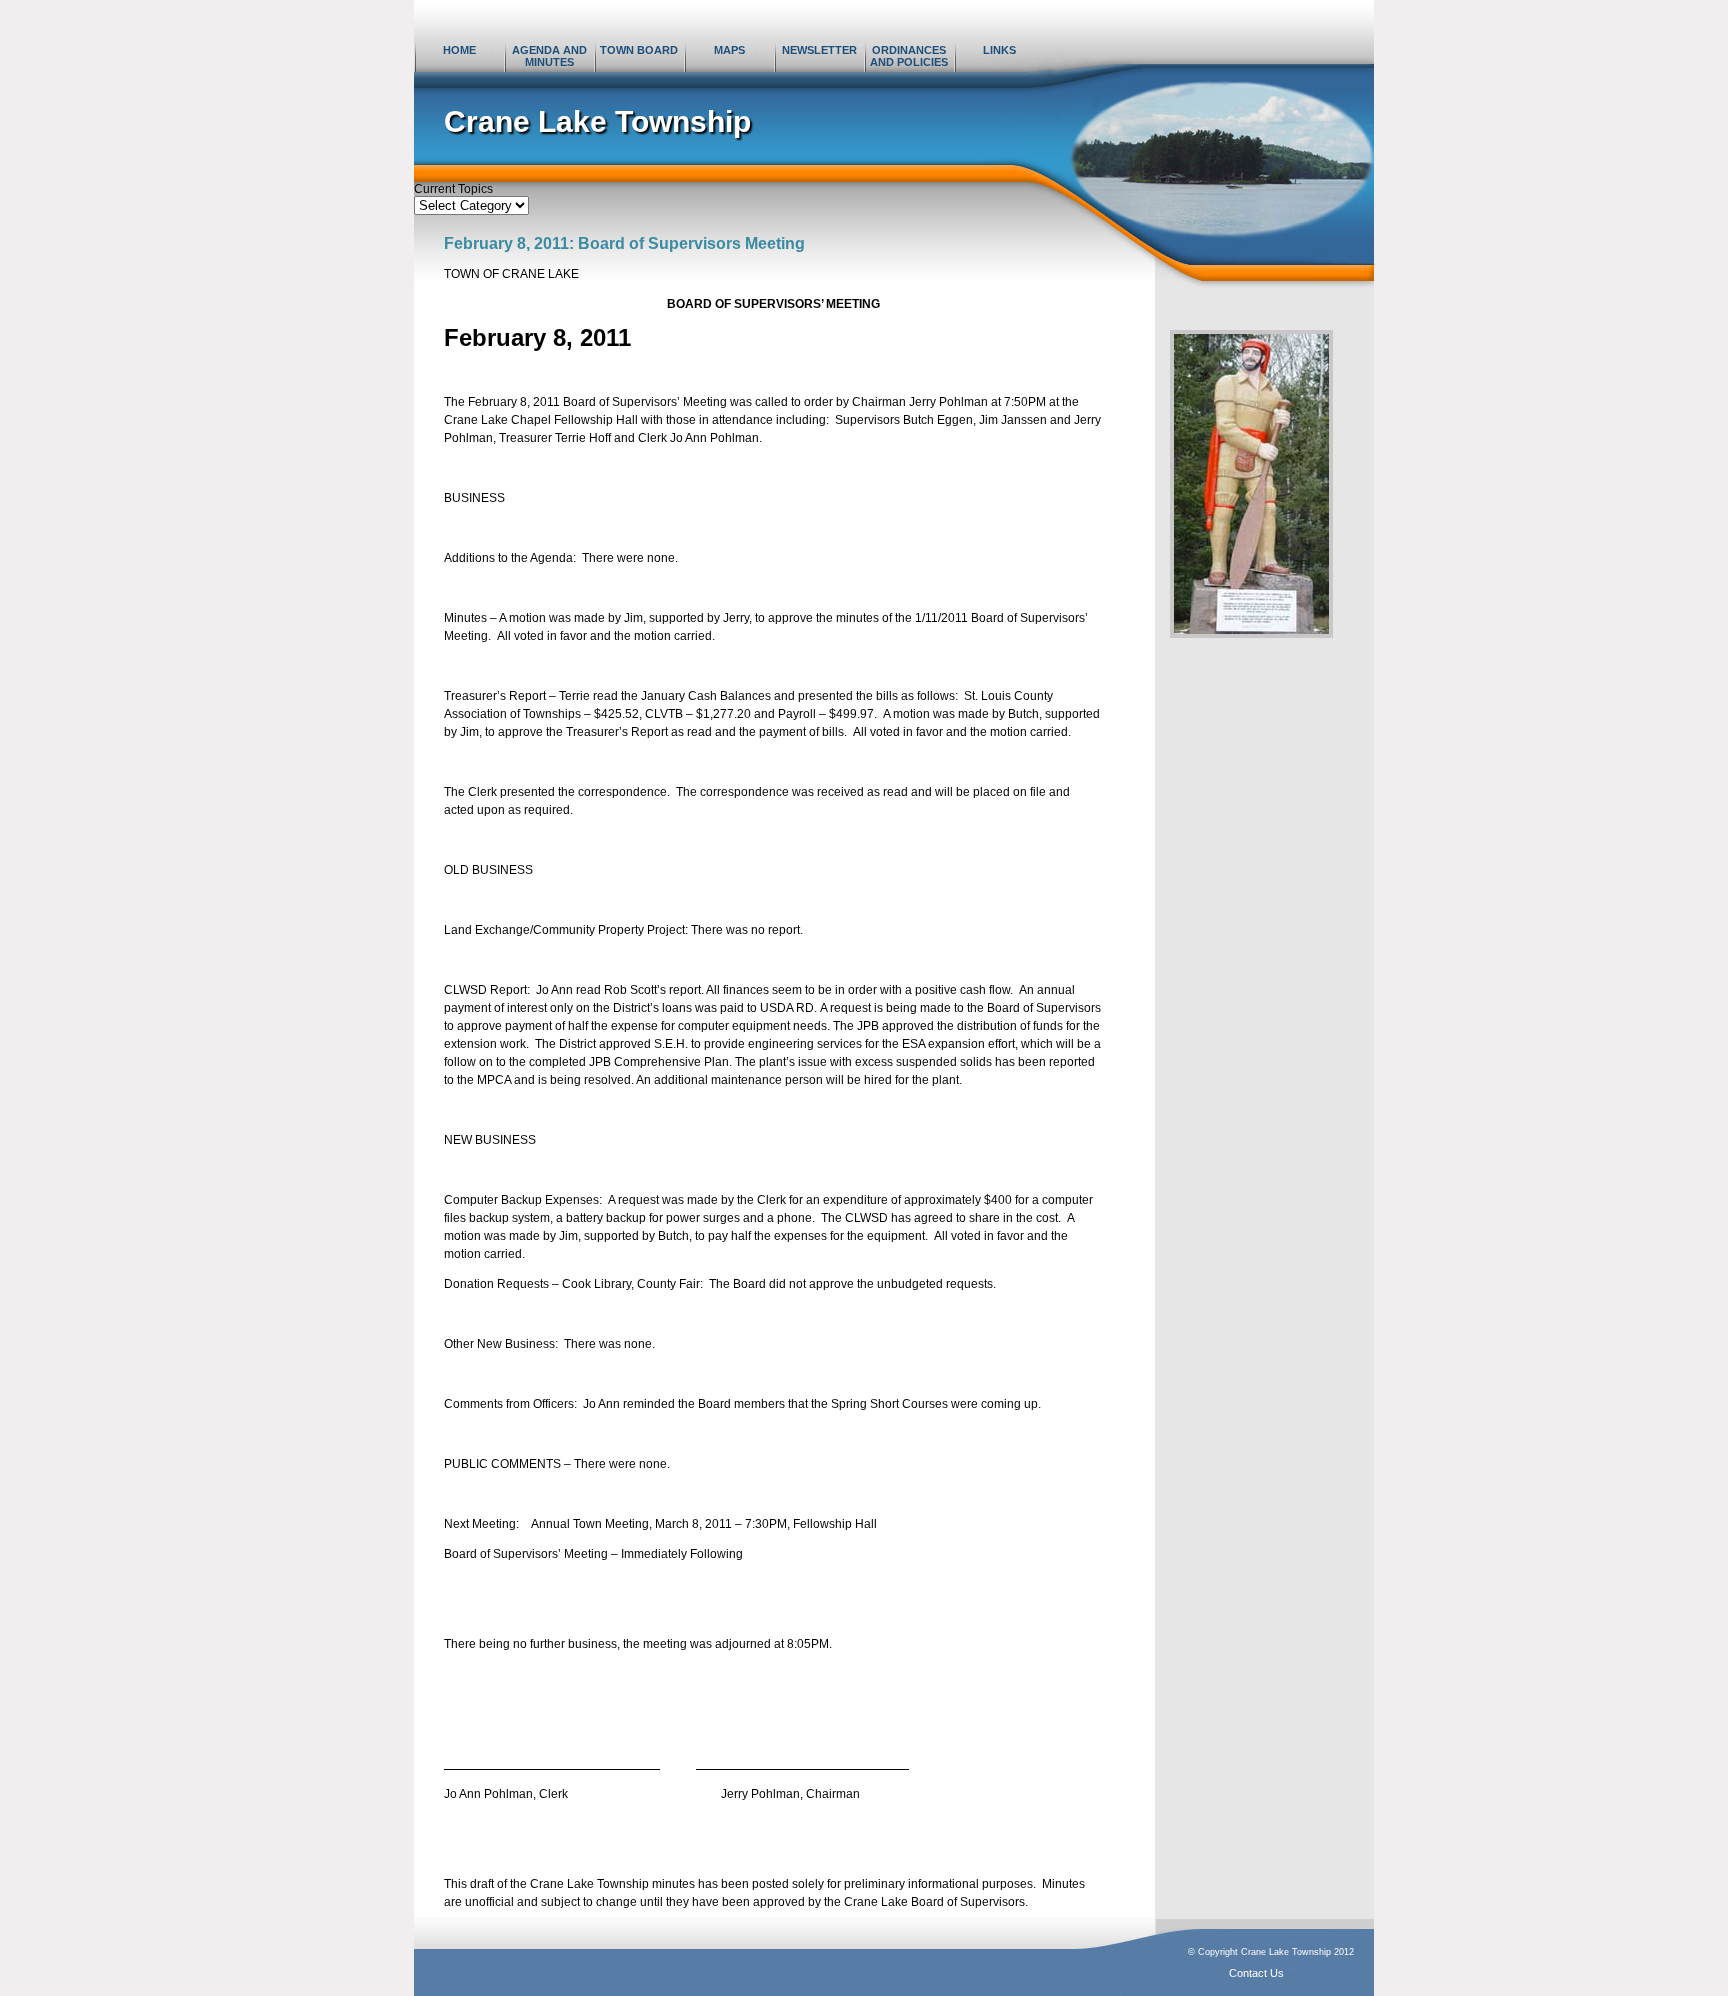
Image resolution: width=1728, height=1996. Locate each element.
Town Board (639, 50)
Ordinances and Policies (909, 56)
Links (999, 50)
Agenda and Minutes (549, 56)
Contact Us (1256, 1973)
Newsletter (819, 50)
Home (459, 50)
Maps (729, 50)
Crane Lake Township (597, 121)
